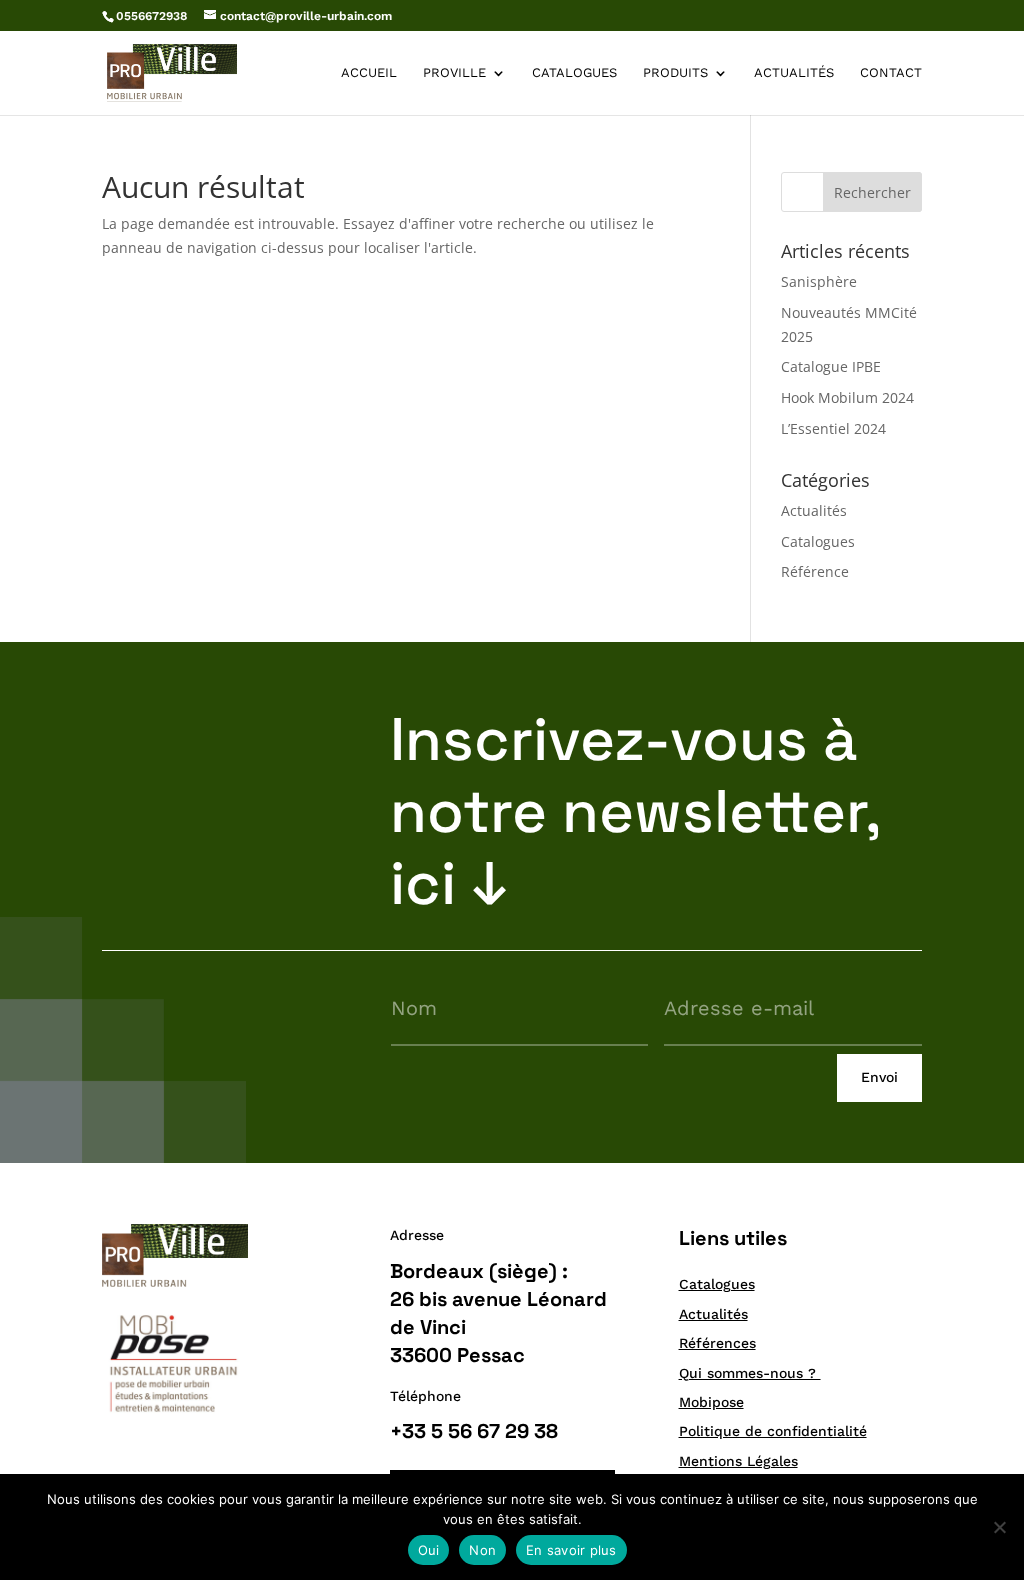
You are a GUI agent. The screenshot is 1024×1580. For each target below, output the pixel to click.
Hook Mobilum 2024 (847, 397)
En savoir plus (571, 1550)
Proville (454, 73)
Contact (891, 73)
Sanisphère (819, 281)
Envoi (879, 1077)
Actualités (794, 73)
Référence (815, 571)
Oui (429, 1550)
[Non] (999, 1527)
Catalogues (574, 73)
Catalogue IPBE (831, 366)
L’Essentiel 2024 (833, 428)
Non (482, 1550)
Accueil (369, 73)
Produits (675, 73)
